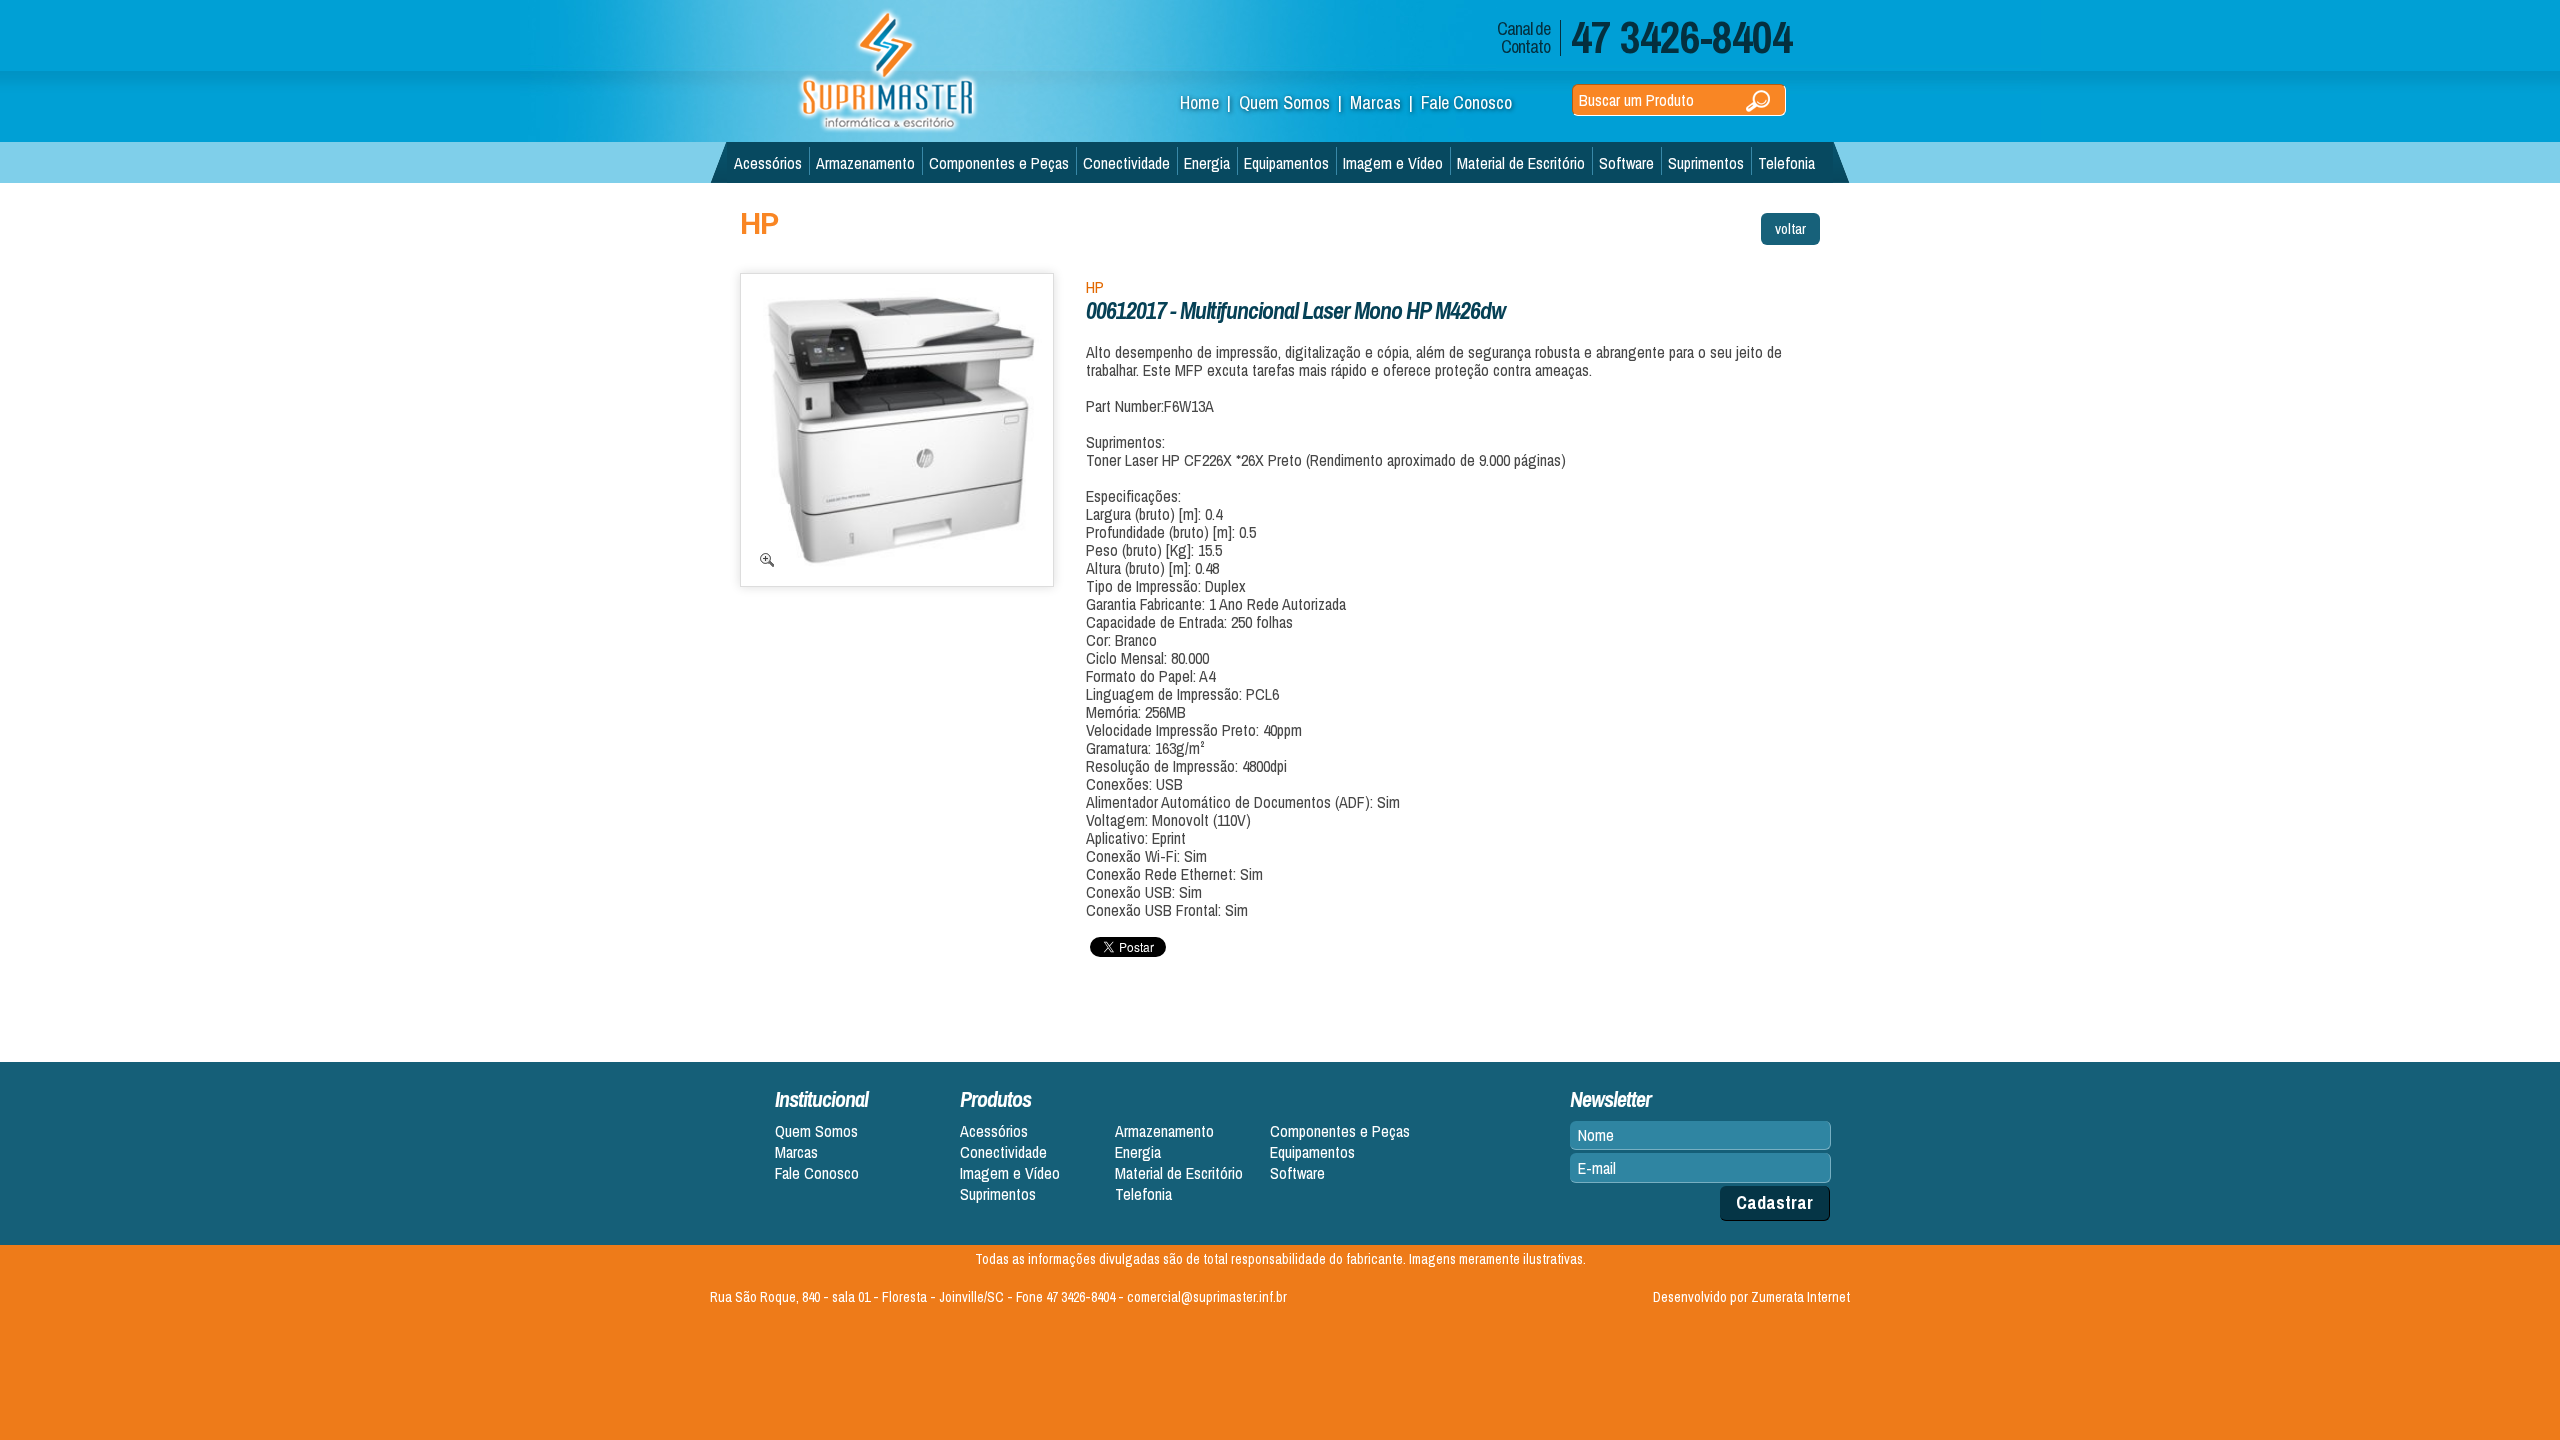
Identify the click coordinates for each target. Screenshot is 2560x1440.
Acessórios (768, 163)
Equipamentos (1286, 163)
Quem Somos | (1294, 102)
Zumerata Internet (1800, 1297)
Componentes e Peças (999, 163)
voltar (1790, 228)
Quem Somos (816, 1131)
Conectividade (1126, 163)
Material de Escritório (1521, 163)
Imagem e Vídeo (1393, 163)
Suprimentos (1706, 163)
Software (1626, 163)
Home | (1209, 102)
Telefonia (1786, 163)
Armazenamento (865, 163)
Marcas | (1385, 102)
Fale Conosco (1466, 102)
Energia (1207, 163)
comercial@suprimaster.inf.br (1207, 1297)
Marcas (796, 1152)
